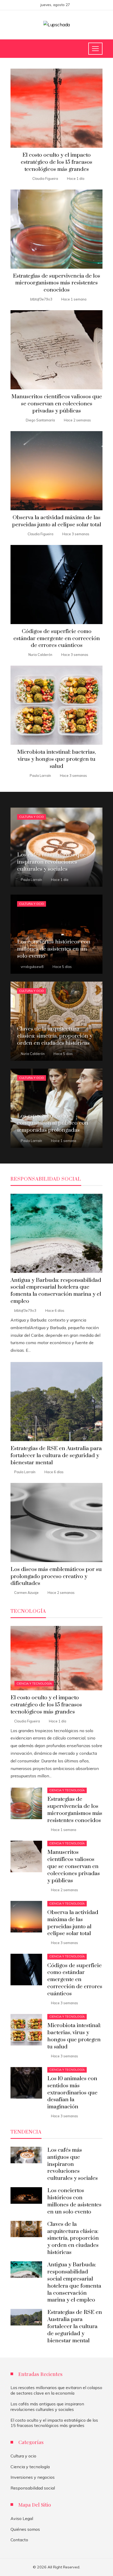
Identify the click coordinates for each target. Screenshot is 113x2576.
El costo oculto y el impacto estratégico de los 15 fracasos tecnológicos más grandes (56, 162)
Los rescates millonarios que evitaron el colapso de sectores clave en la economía (56, 2390)
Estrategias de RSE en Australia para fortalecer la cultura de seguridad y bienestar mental (56, 1456)
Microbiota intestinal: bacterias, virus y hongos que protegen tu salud (56, 759)
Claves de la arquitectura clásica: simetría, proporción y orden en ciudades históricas (73, 2238)
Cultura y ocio (32, 817)
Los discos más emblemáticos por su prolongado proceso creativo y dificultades (56, 1577)
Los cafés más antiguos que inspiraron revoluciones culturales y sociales (73, 2164)
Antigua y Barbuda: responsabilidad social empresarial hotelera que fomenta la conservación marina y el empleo (56, 1291)
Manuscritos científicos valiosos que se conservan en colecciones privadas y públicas (57, 404)
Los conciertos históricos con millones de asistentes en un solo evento (74, 2201)
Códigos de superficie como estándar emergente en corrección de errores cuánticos (57, 639)
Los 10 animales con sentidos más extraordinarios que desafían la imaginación (72, 2093)
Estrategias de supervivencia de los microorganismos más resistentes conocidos (56, 283)
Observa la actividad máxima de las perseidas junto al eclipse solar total (57, 521)
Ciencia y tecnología (34, 1684)
